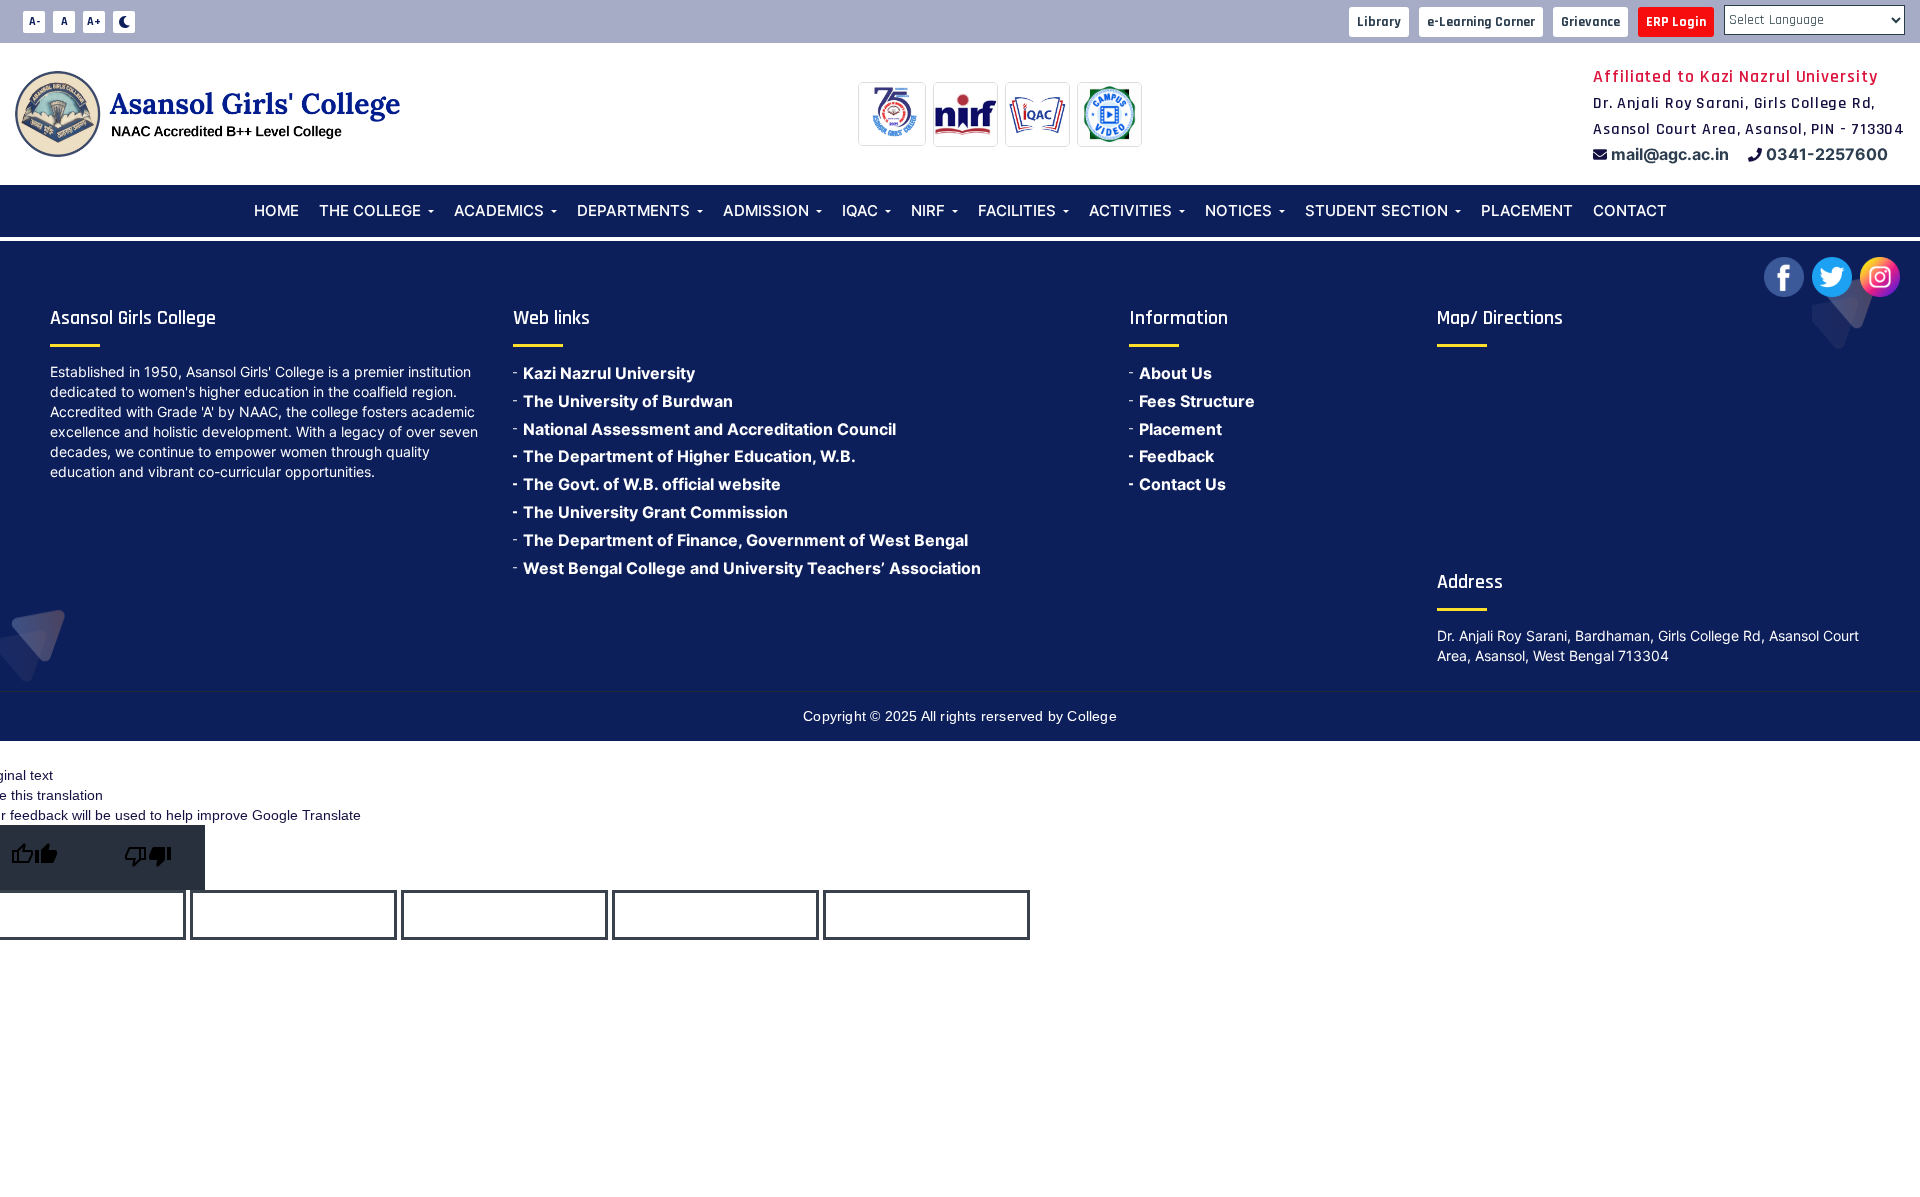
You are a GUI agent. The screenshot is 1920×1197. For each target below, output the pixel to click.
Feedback (1176, 456)
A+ (94, 21)
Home (276, 210)
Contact (1630, 210)
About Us (1175, 373)
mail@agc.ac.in (1670, 154)
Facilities (1017, 210)
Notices (1238, 210)
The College (370, 210)
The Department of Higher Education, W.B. (689, 456)
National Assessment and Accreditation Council (709, 429)
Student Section (1376, 210)
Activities (1130, 210)
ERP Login (1676, 22)
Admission (766, 210)
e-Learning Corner (1481, 22)
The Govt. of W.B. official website (652, 484)
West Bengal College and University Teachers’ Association (752, 568)
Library (1379, 22)
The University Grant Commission (655, 512)
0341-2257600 (1827, 154)
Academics (499, 210)
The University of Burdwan (628, 401)
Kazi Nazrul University (609, 373)
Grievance (1590, 22)
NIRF (928, 210)
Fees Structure (1197, 401)
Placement (1527, 210)
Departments (633, 210)
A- (34, 21)
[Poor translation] (148, 857)
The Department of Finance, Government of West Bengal (745, 540)
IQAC (860, 210)
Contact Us (1182, 484)
